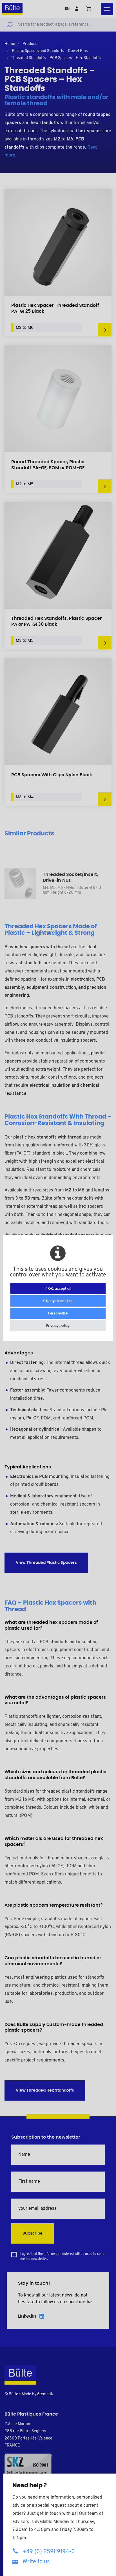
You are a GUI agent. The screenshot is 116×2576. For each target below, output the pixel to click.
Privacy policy (58, 1326)
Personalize (58, 1313)
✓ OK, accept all (58, 1289)
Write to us (36, 2562)
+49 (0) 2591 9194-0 (49, 2552)
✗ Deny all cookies (58, 1301)
